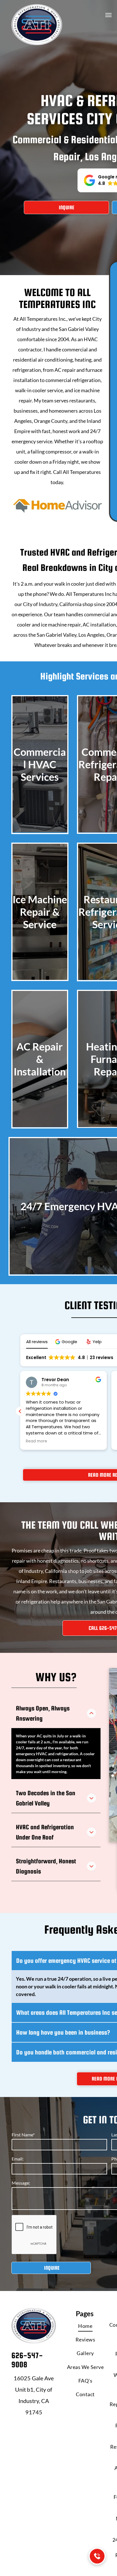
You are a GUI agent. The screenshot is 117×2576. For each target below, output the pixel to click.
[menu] (108, 15)
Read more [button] (36, 1441)
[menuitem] (85, 2326)
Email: (18, 2159)
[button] (67, 1342)
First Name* (23, 2135)
